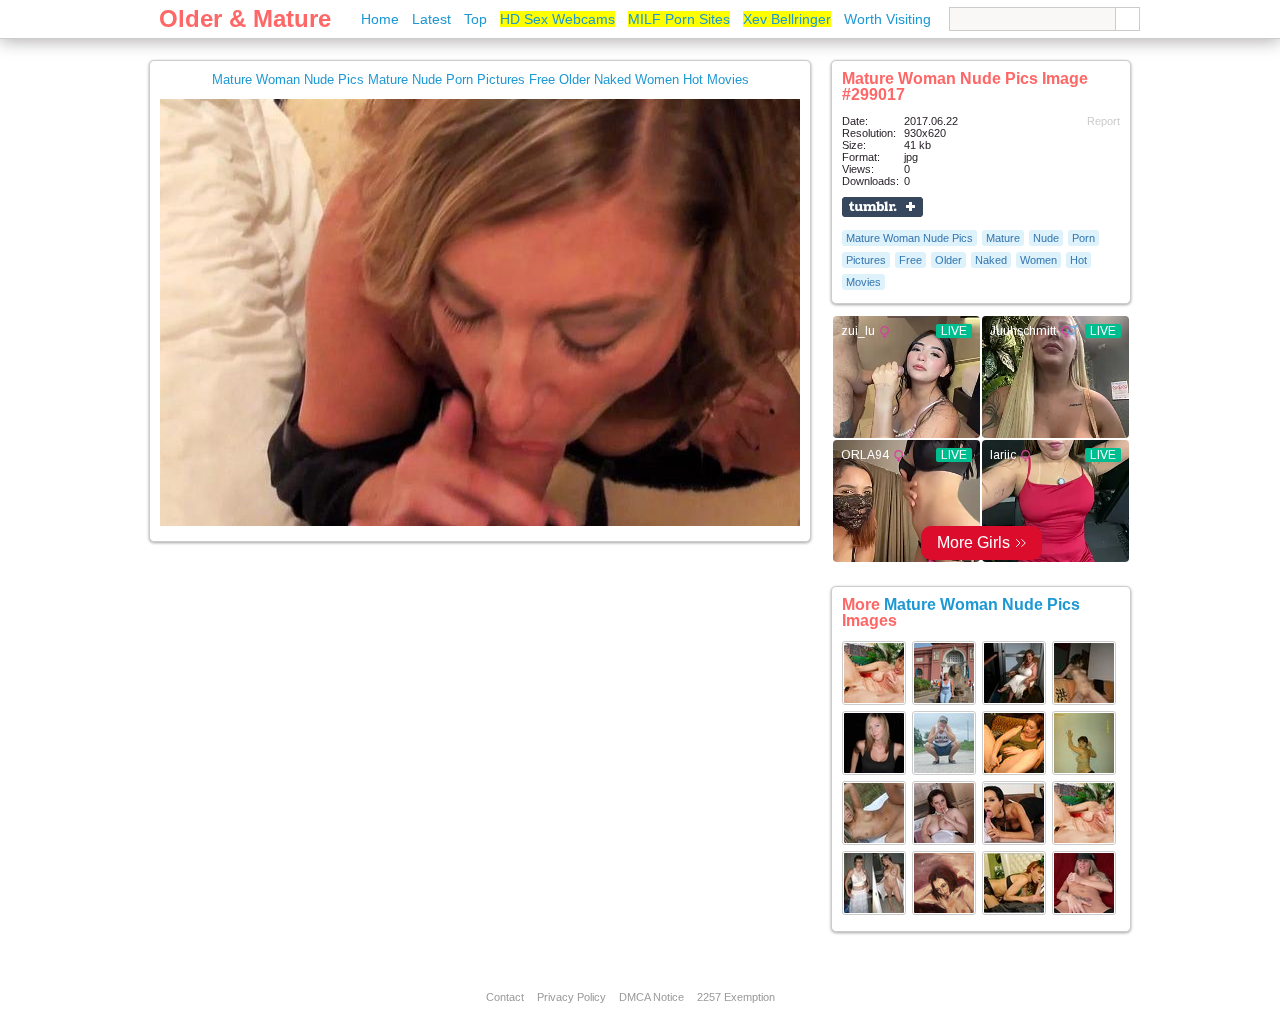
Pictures (866, 260)
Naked (991, 260)
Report (1103, 121)
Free (910, 260)
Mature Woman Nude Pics (909, 238)
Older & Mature (245, 18)
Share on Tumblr (882, 207)
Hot (1078, 260)
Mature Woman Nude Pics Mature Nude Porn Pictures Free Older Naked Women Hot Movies (480, 79)
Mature (1003, 238)
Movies (863, 282)
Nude (1046, 238)
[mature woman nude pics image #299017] (480, 522)
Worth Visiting (887, 19)
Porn (1083, 238)
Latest (431, 19)
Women (1038, 260)
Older (948, 260)
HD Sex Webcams (557, 19)
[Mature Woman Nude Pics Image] (874, 701)
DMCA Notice (651, 997)
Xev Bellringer (787, 19)
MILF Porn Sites (679, 19)
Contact (505, 997)
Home (380, 19)
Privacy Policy (571, 997)
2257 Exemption (736, 997)
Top (475, 19)
